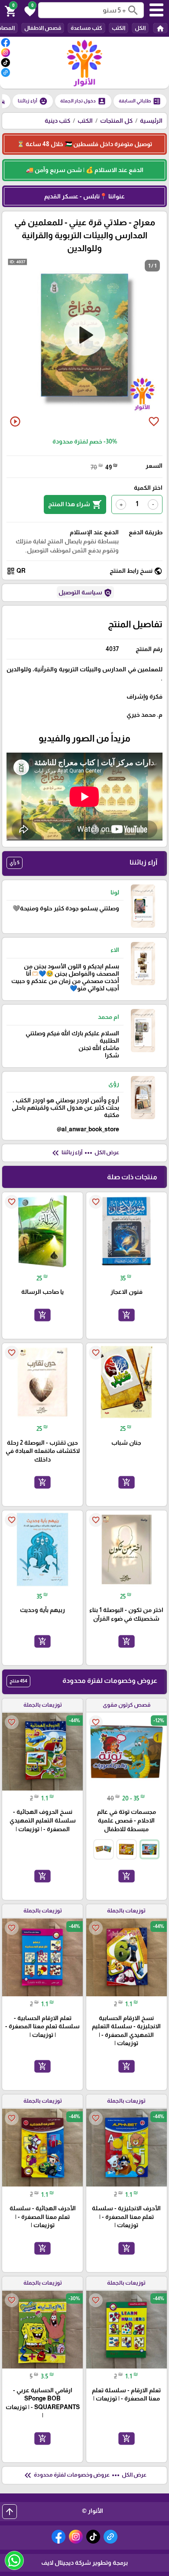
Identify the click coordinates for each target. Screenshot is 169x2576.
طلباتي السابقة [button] (140, 101)
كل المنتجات (116, 121)
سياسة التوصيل (85, 593)
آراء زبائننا (33, 101)
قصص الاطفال (43, 28)
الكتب (119, 28)
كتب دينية (57, 121)
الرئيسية (151, 121)
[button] (29, 10)
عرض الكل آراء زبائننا (85, 1153)
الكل (140, 28)
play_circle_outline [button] (15, 421)
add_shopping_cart (127, 1315)
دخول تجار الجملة (83, 101)
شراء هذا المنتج (75, 504)
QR (16, 571)
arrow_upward (10, 2512)
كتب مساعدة (86, 28)
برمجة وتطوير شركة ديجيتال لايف (84, 2563)
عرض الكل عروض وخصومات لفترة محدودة (84, 2475)
